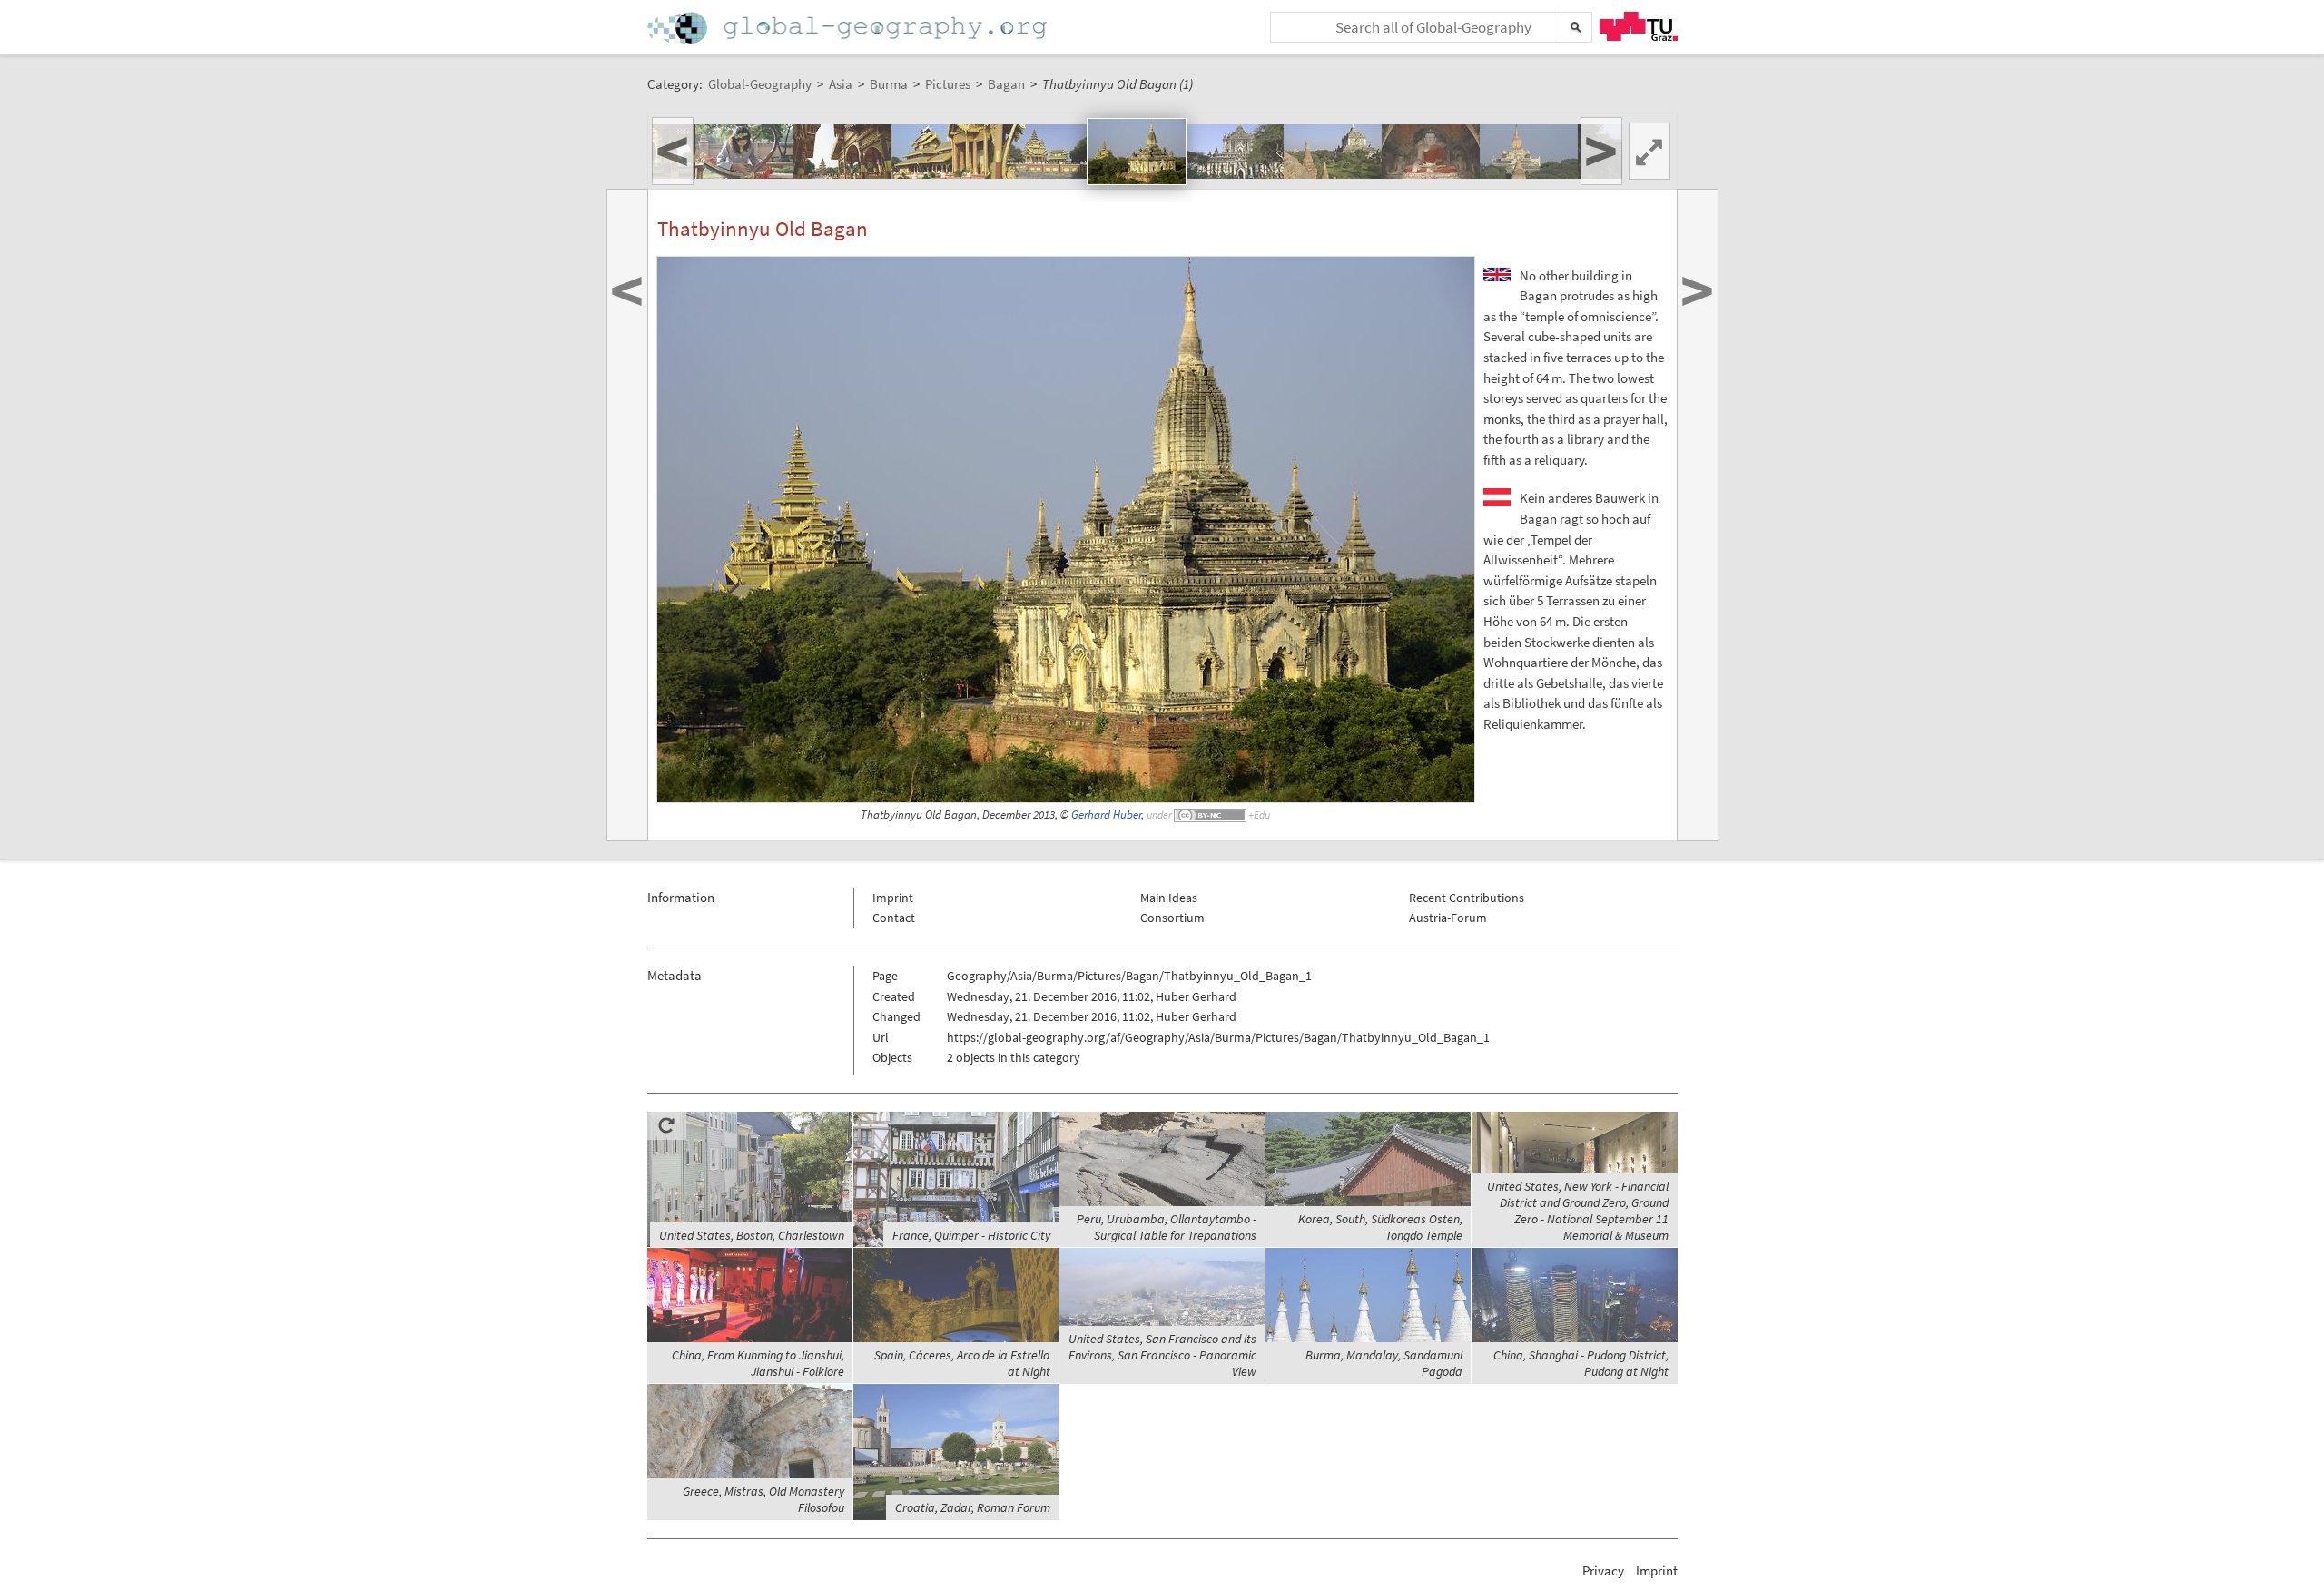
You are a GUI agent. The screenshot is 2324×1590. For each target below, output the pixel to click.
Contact (894, 918)
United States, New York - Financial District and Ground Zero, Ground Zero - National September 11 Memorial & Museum (1578, 1211)
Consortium (1172, 918)
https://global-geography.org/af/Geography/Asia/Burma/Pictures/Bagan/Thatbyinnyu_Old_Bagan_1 (1218, 1037)
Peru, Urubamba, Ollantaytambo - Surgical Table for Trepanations (1167, 1227)
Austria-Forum (1448, 918)
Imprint (893, 898)
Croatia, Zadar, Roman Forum (973, 1507)
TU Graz (1639, 26)
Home (849, 28)
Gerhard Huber (1106, 815)
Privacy (1603, 1570)
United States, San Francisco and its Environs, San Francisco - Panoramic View (1162, 1355)
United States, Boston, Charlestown (752, 1235)
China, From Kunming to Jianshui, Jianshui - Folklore (758, 1363)
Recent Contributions (1467, 898)
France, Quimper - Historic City (971, 1235)
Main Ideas (1169, 898)
